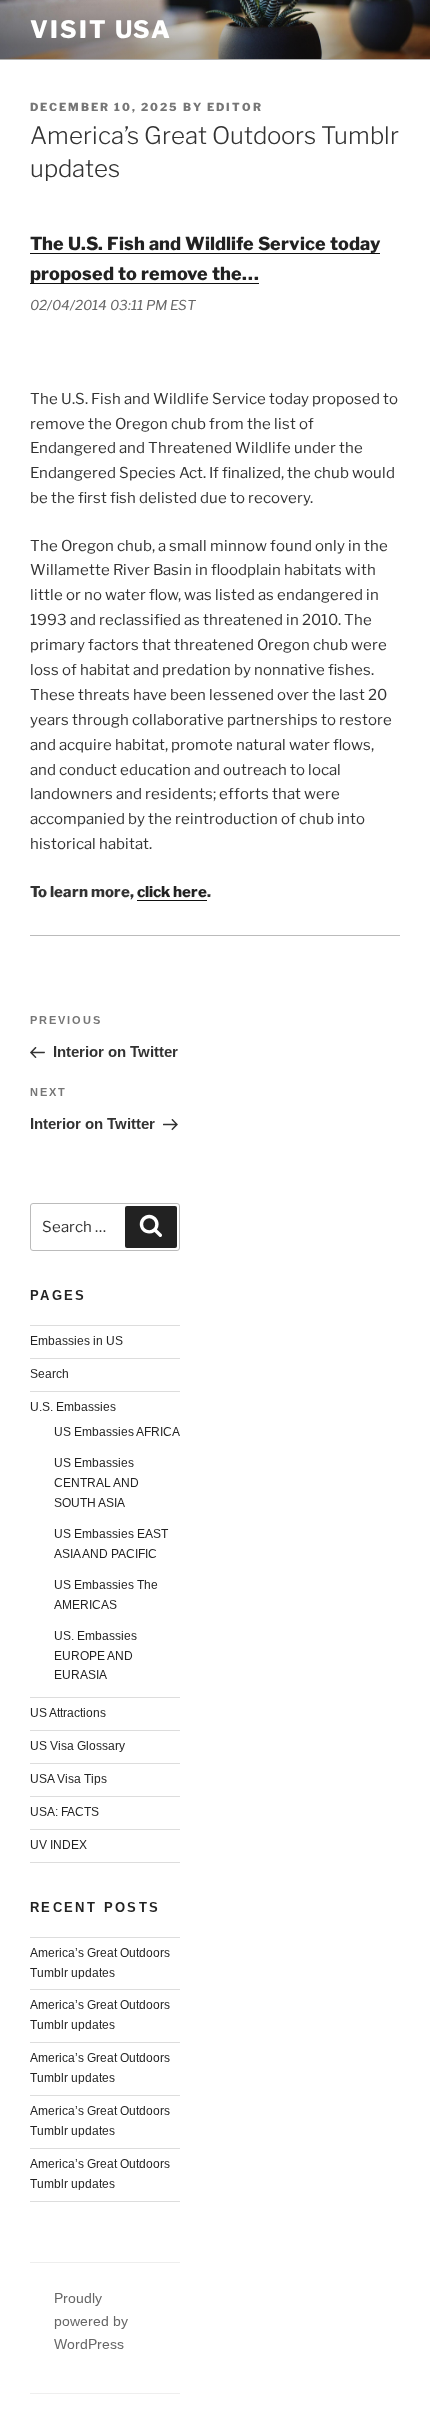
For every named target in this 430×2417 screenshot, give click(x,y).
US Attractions (68, 1713)
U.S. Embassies (73, 1407)
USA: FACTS (64, 1812)
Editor (235, 107)
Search (49, 1374)
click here (172, 892)
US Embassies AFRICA (117, 1432)
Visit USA (101, 29)
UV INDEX (58, 1845)
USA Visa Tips (68, 1779)
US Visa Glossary (77, 1746)
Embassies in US (76, 1341)
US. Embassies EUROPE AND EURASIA (95, 1656)
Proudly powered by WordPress (91, 2321)
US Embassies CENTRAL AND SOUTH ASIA (96, 1483)
